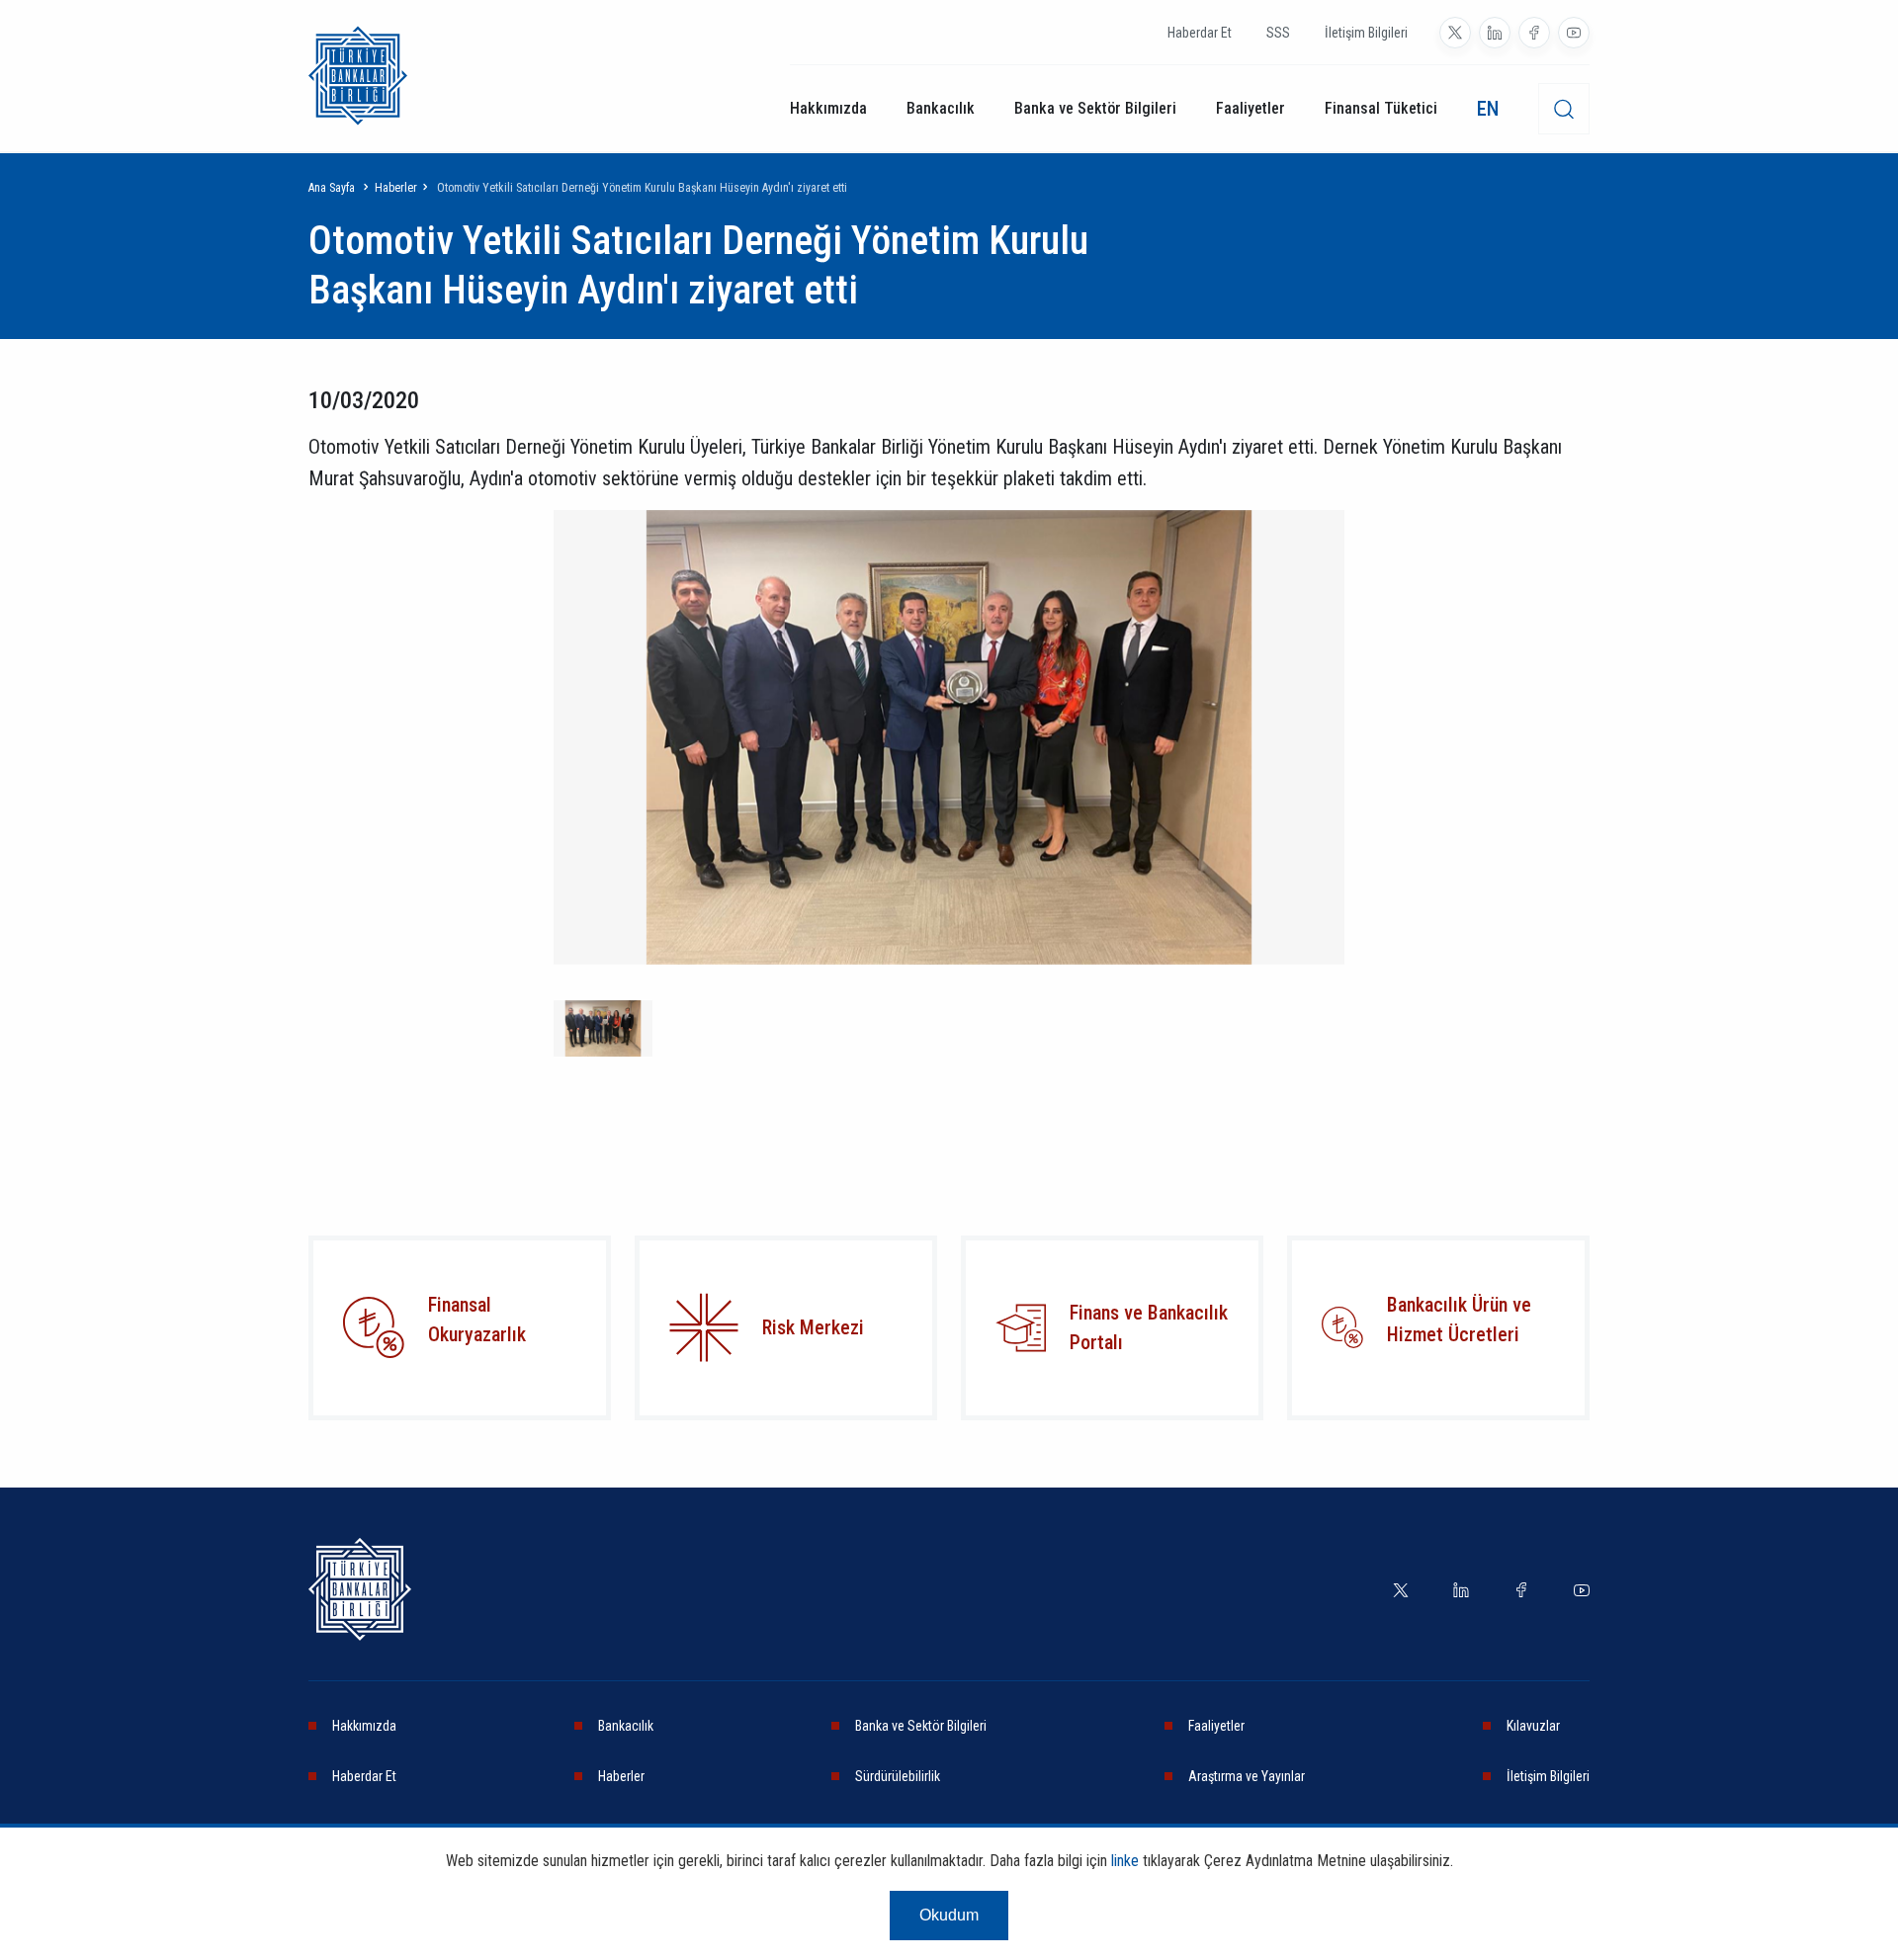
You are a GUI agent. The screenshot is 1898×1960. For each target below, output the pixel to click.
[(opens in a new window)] (1455, 33)
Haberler (396, 188)
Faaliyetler (1251, 108)
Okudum (949, 1915)
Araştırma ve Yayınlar (1247, 1776)
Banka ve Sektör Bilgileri (1095, 108)
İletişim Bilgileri (1366, 33)
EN (1488, 109)
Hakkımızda (828, 108)
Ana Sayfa (332, 188)
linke (1125, 1861)
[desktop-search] (1564, 109)
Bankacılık (941, 108)
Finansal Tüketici (1381, 108)
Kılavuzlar (1533, 1726)
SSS (1278, 33)
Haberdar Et (1200, 33)
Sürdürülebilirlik (898, 1776)
